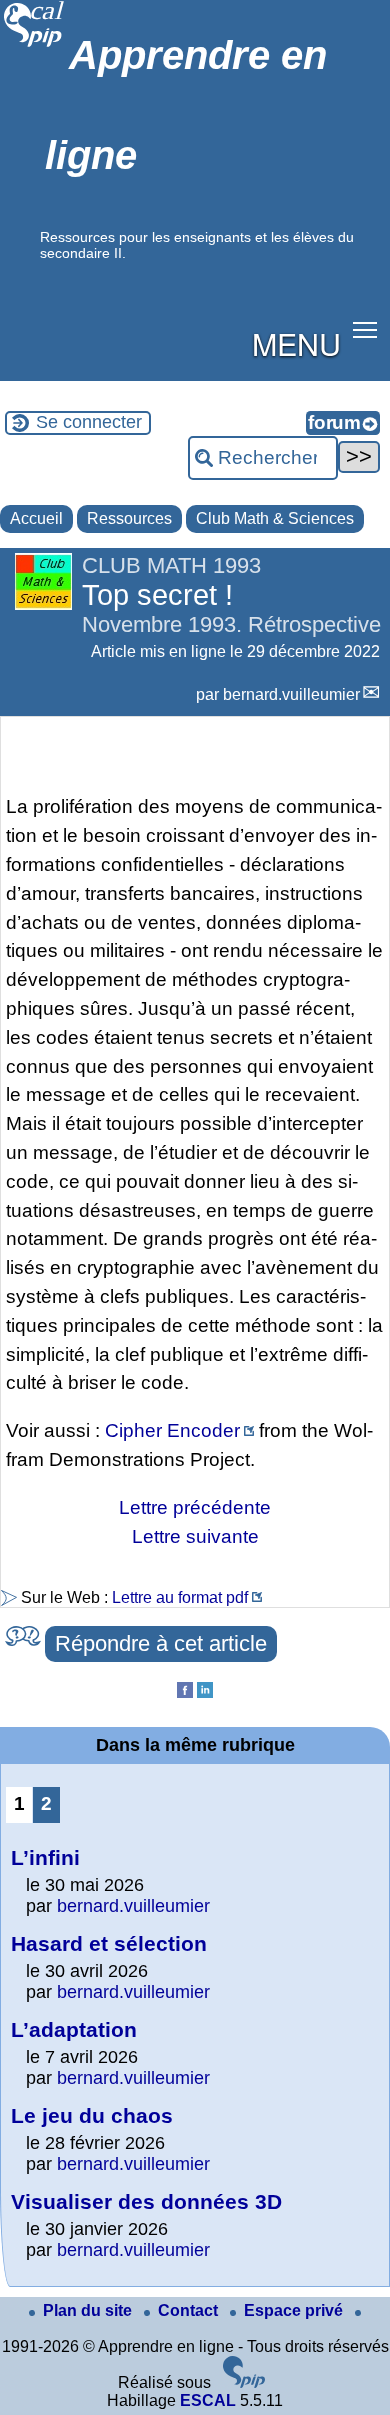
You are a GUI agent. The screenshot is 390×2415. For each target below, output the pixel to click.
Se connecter (89, 422)
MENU (296, 343)
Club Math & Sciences (275, 518)
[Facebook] (185, 1692)
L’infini (45, 1857)
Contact (190, 2310)
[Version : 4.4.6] (244, 2382)
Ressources (129, 518)
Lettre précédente (195, 1507)
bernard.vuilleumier (291, 694)
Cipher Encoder (172, 1430)
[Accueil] (34, 44)
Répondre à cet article (161, 1643)
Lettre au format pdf (180, 1597)
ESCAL (208, 2400)
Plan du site (89, 2310)
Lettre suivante (195, 1536)
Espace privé (295, 2310)
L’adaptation (74, 2029)
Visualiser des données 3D (146, 2201)
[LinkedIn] (205, 1692)
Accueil (36, 518)
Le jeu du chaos (92, 2115)
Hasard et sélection (109, 1943)
